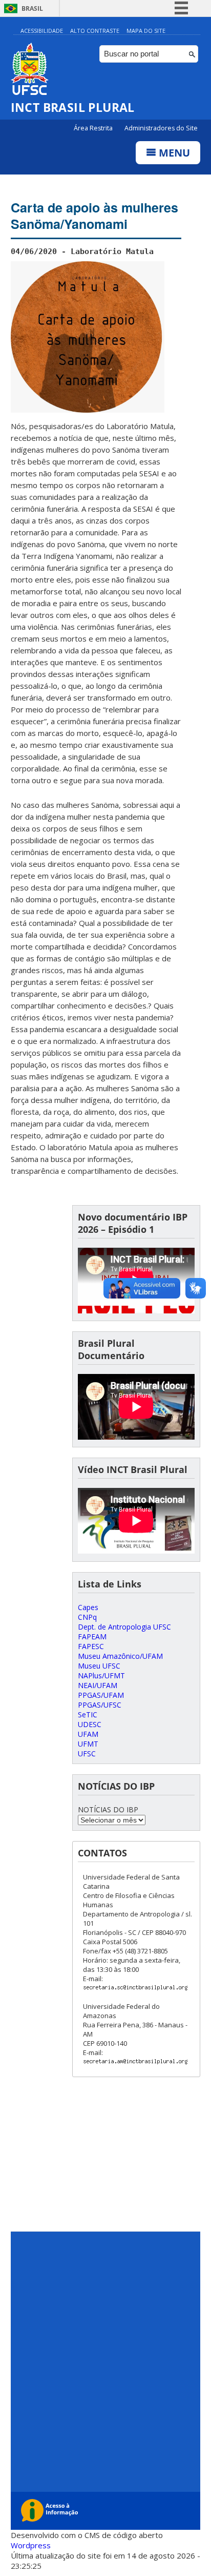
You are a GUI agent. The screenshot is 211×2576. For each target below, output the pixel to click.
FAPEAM (92, 1636)
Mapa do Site (146, 31)
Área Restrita (94, 128)
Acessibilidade (42, 31)
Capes (88, 1607)
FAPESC (91, 1646)
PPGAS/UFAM (101, 1695)
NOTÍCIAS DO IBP (108, 1809)
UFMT (88, 1744)
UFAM (88, 1734)
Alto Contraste (95, 31)
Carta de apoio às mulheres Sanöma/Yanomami (94, 216)
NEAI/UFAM (98, 1685)
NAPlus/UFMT (101, 1676)
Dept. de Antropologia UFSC (124, 1627)
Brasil (32, 8)
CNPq (87, 1617)
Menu (173, 153)
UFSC (87, 1754)
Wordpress (31, 2545)
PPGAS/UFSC (100, 1705)
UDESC (90, 1724)
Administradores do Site (161, 128)
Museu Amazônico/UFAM (120, 1656)
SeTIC (88, 1715)
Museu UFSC (99, 1666)
